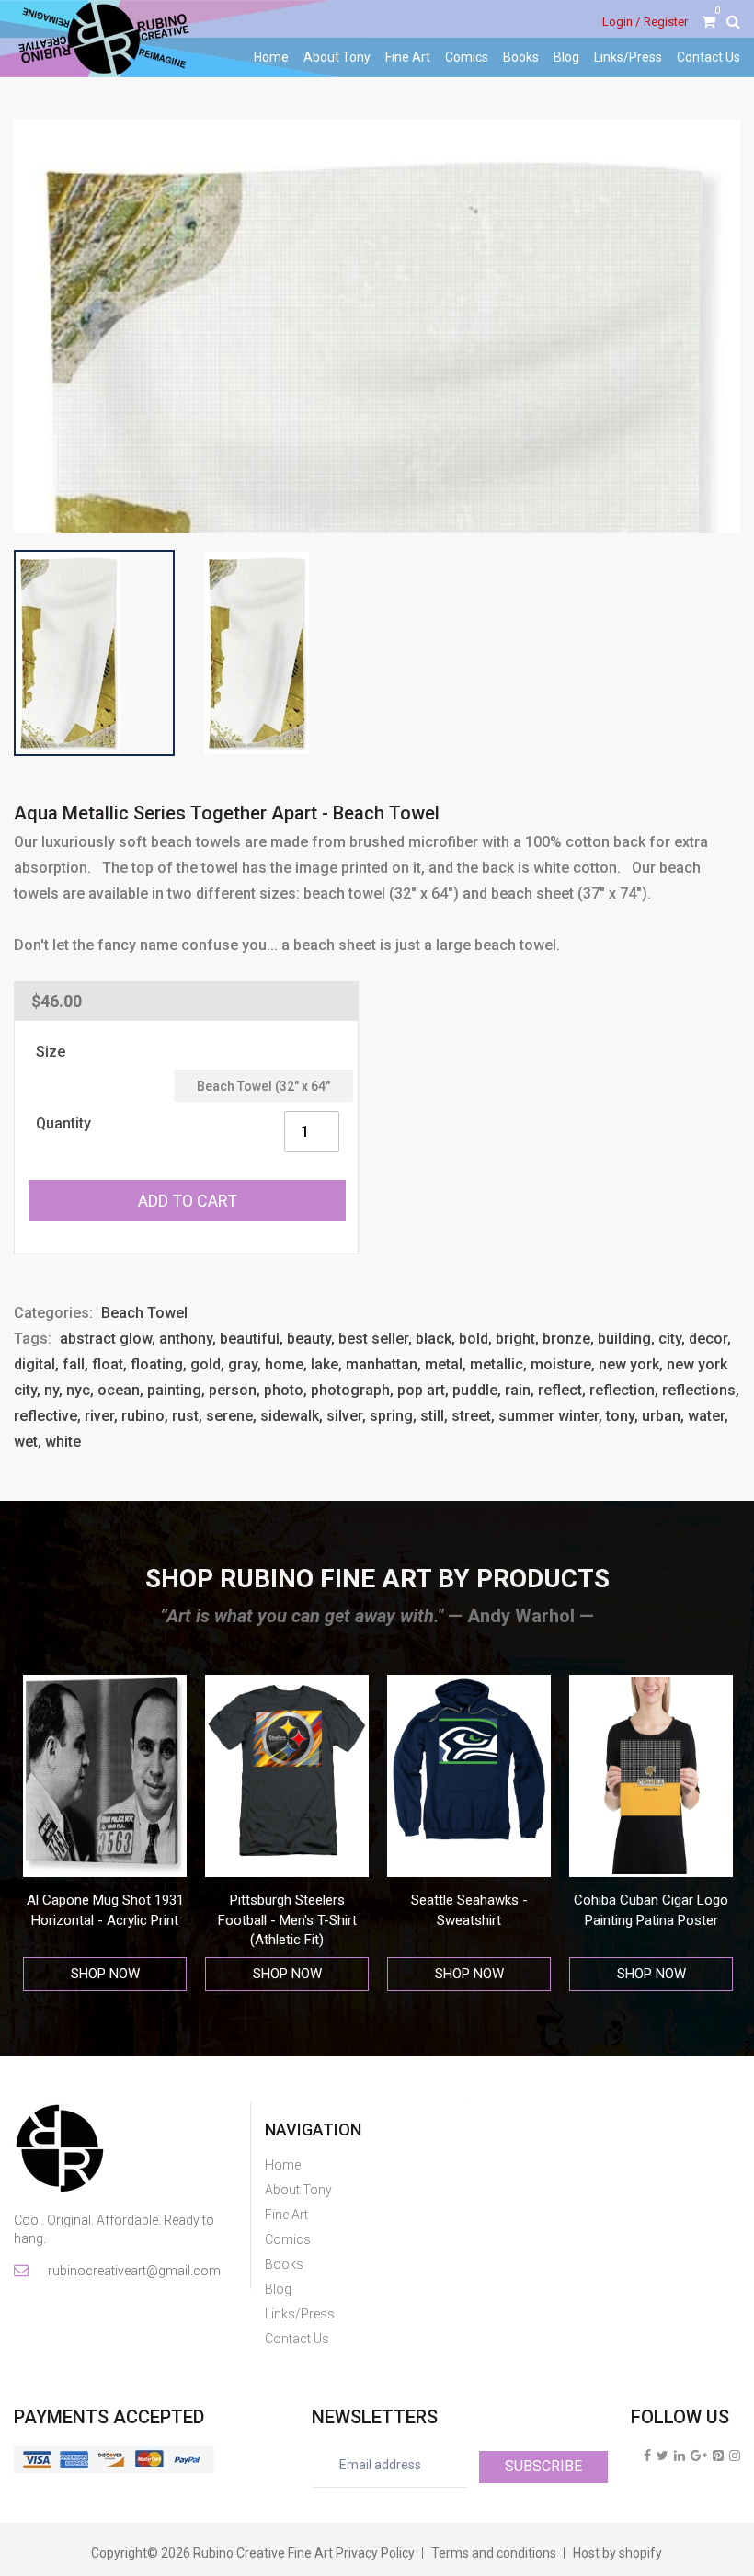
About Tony (337, 57)
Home (271, 57)
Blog (566, 57)
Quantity (63, 1123)
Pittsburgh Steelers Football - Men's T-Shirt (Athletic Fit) (105, 1920)
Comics (467, 57)
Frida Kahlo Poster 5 (651, 1900)
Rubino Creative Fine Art (263, 2553)
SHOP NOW (105, 1974)
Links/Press (628, 57)
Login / (621, 22)
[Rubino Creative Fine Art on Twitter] (663, 2456)
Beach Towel (144, 1313)
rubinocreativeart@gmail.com (133, 2271)
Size (51, 1052)
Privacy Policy (375, 2553)
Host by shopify (617, 2553)
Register (666, 22)
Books (521, 57)
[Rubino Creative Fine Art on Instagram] (735, 2456)
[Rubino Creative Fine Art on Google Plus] (699, 2456)
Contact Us (708, 57)
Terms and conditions (494, 2553)
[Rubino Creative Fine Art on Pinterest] (718, 2456)
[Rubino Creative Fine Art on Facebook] (647, 2456)
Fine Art (408, 57)
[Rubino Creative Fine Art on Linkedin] (680, 2456)
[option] (105, 1833)
